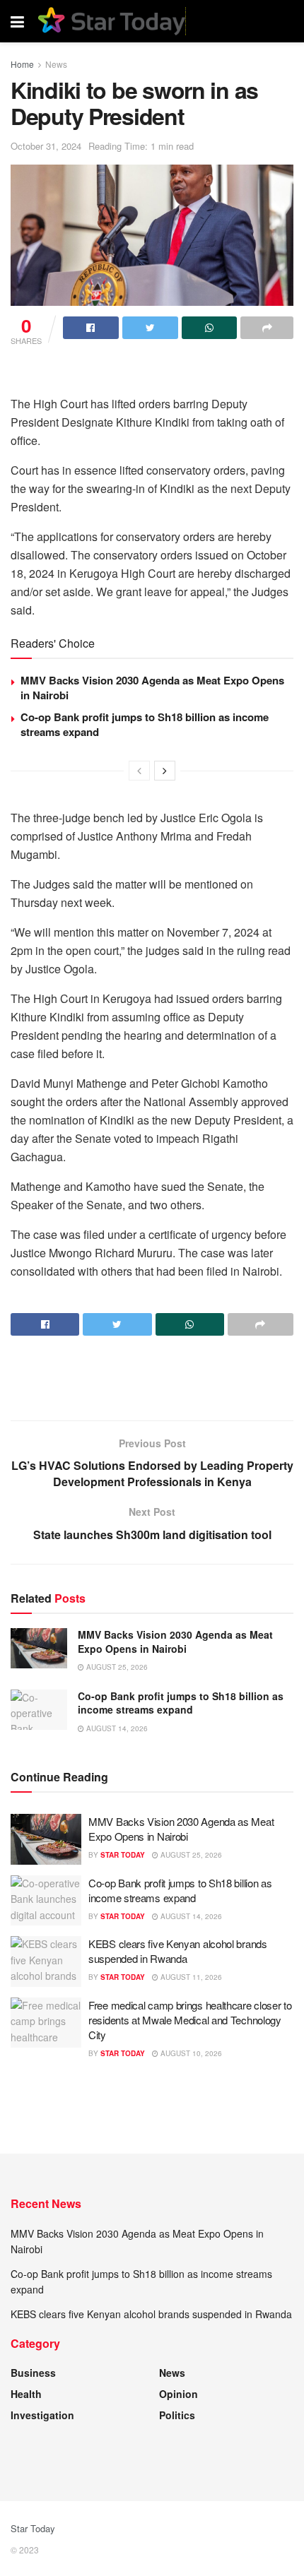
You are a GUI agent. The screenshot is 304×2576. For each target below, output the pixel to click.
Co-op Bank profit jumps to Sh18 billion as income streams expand (145, 724)
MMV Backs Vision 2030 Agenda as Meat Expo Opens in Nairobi (152, 688)
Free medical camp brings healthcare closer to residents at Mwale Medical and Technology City (190, 2020)
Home (22, 64)
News (56, 64)
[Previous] (139, 771)
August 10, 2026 (190, 2053)
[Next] (165, 771)
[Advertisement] (152, 373)
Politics (177, 2415)
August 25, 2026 (116, 1667)
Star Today (123, 1855)
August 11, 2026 (190, 1977)
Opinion (179, 2394)
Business (33, 2373)
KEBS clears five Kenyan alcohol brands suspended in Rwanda (178, 1951)
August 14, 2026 (116, 1728)
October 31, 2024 (46, 146)
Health (26, 2394)
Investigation (42, 2415)
